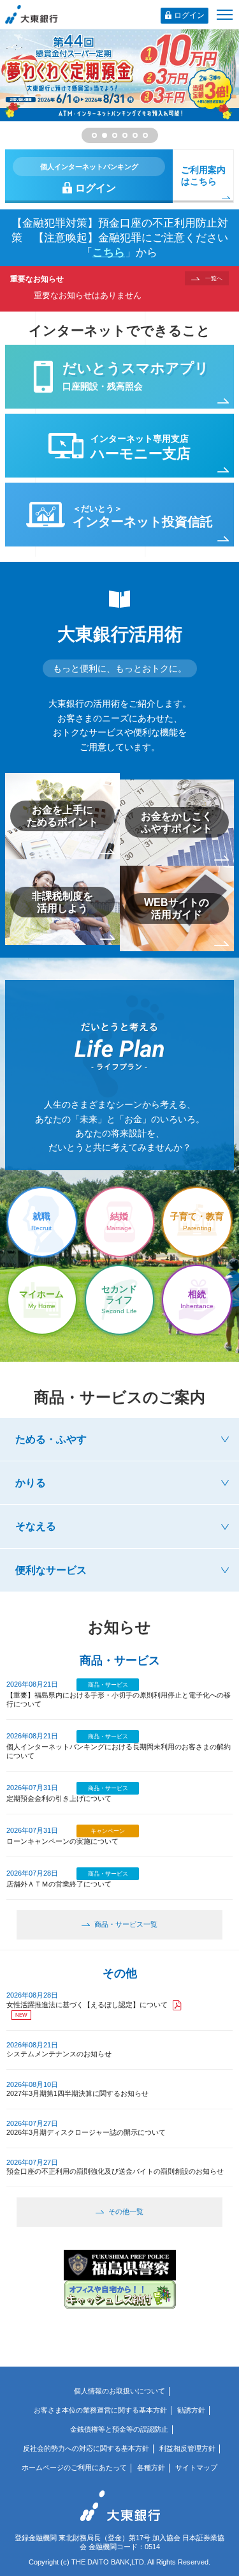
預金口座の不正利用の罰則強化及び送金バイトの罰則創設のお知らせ (115, 2171)
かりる (31, 1482)
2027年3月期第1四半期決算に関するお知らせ (77, 2093)
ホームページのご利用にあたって (74, 2467)
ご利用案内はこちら (203, 176)
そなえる (36, 1526)
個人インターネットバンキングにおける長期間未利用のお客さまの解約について (119, 1751)
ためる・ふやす (51, 1439)
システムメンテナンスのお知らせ (59, 2054)
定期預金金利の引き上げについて (59, 1798)
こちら (109, 252)
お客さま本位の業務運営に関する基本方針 (100, 2410)
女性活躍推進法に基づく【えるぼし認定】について (87, 2005)
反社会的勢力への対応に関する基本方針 (86, 2448)
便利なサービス (51, 1570)
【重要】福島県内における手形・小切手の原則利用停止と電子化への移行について (119, 1699)
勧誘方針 (191, 2410)
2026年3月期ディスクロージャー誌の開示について (86, 2132)
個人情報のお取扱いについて (119, 2391)
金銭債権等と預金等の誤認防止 (119, 2429)
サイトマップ (196, 2467)
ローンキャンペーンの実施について (62, 1841)
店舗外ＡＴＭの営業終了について (59, 1884)
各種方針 (151, 2467)
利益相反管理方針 (187, 2448)
